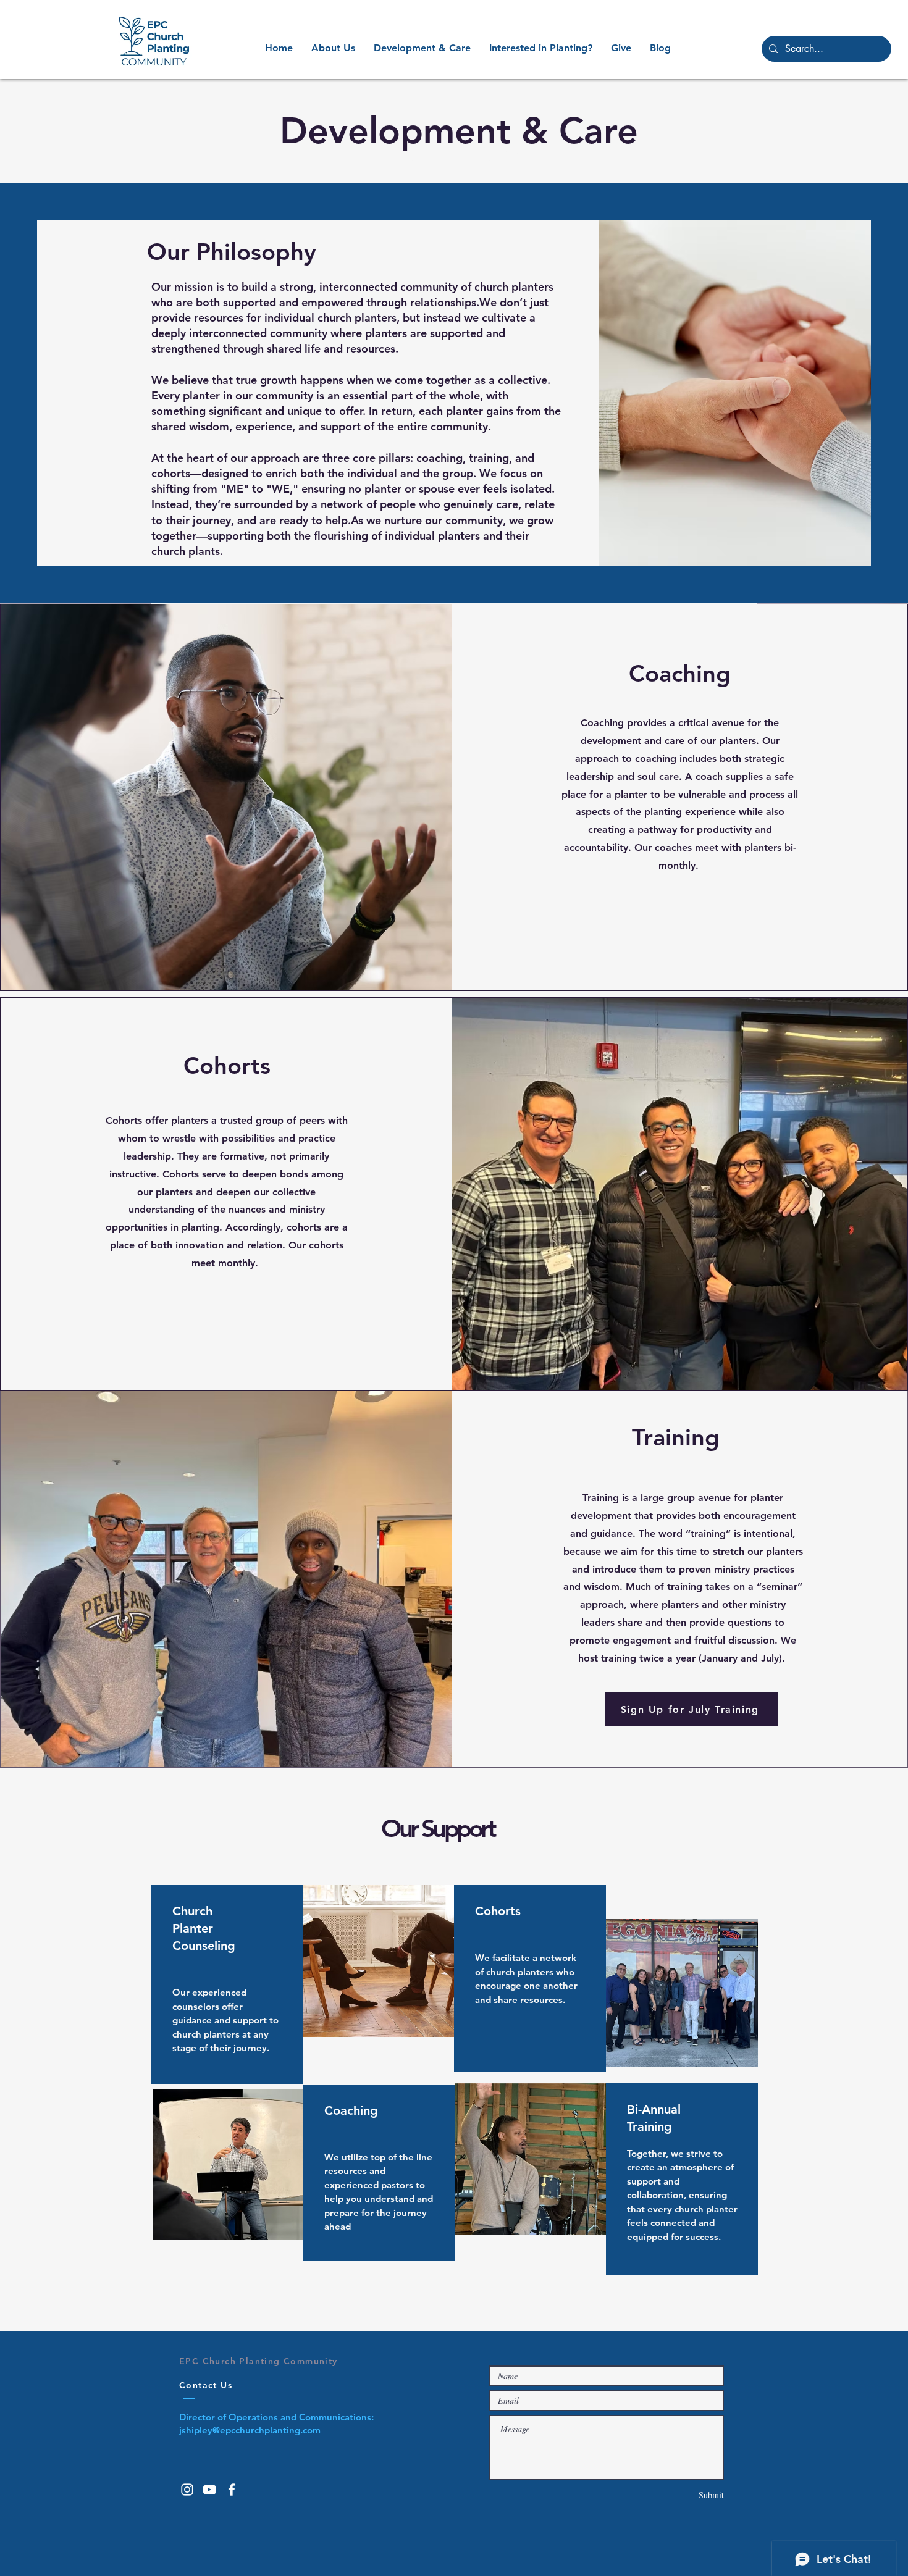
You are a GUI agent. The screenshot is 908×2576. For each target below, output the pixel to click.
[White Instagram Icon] (187, 2490)
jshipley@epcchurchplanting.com (250, 2430)
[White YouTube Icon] (209, 2490)
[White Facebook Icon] (232, 2490)
